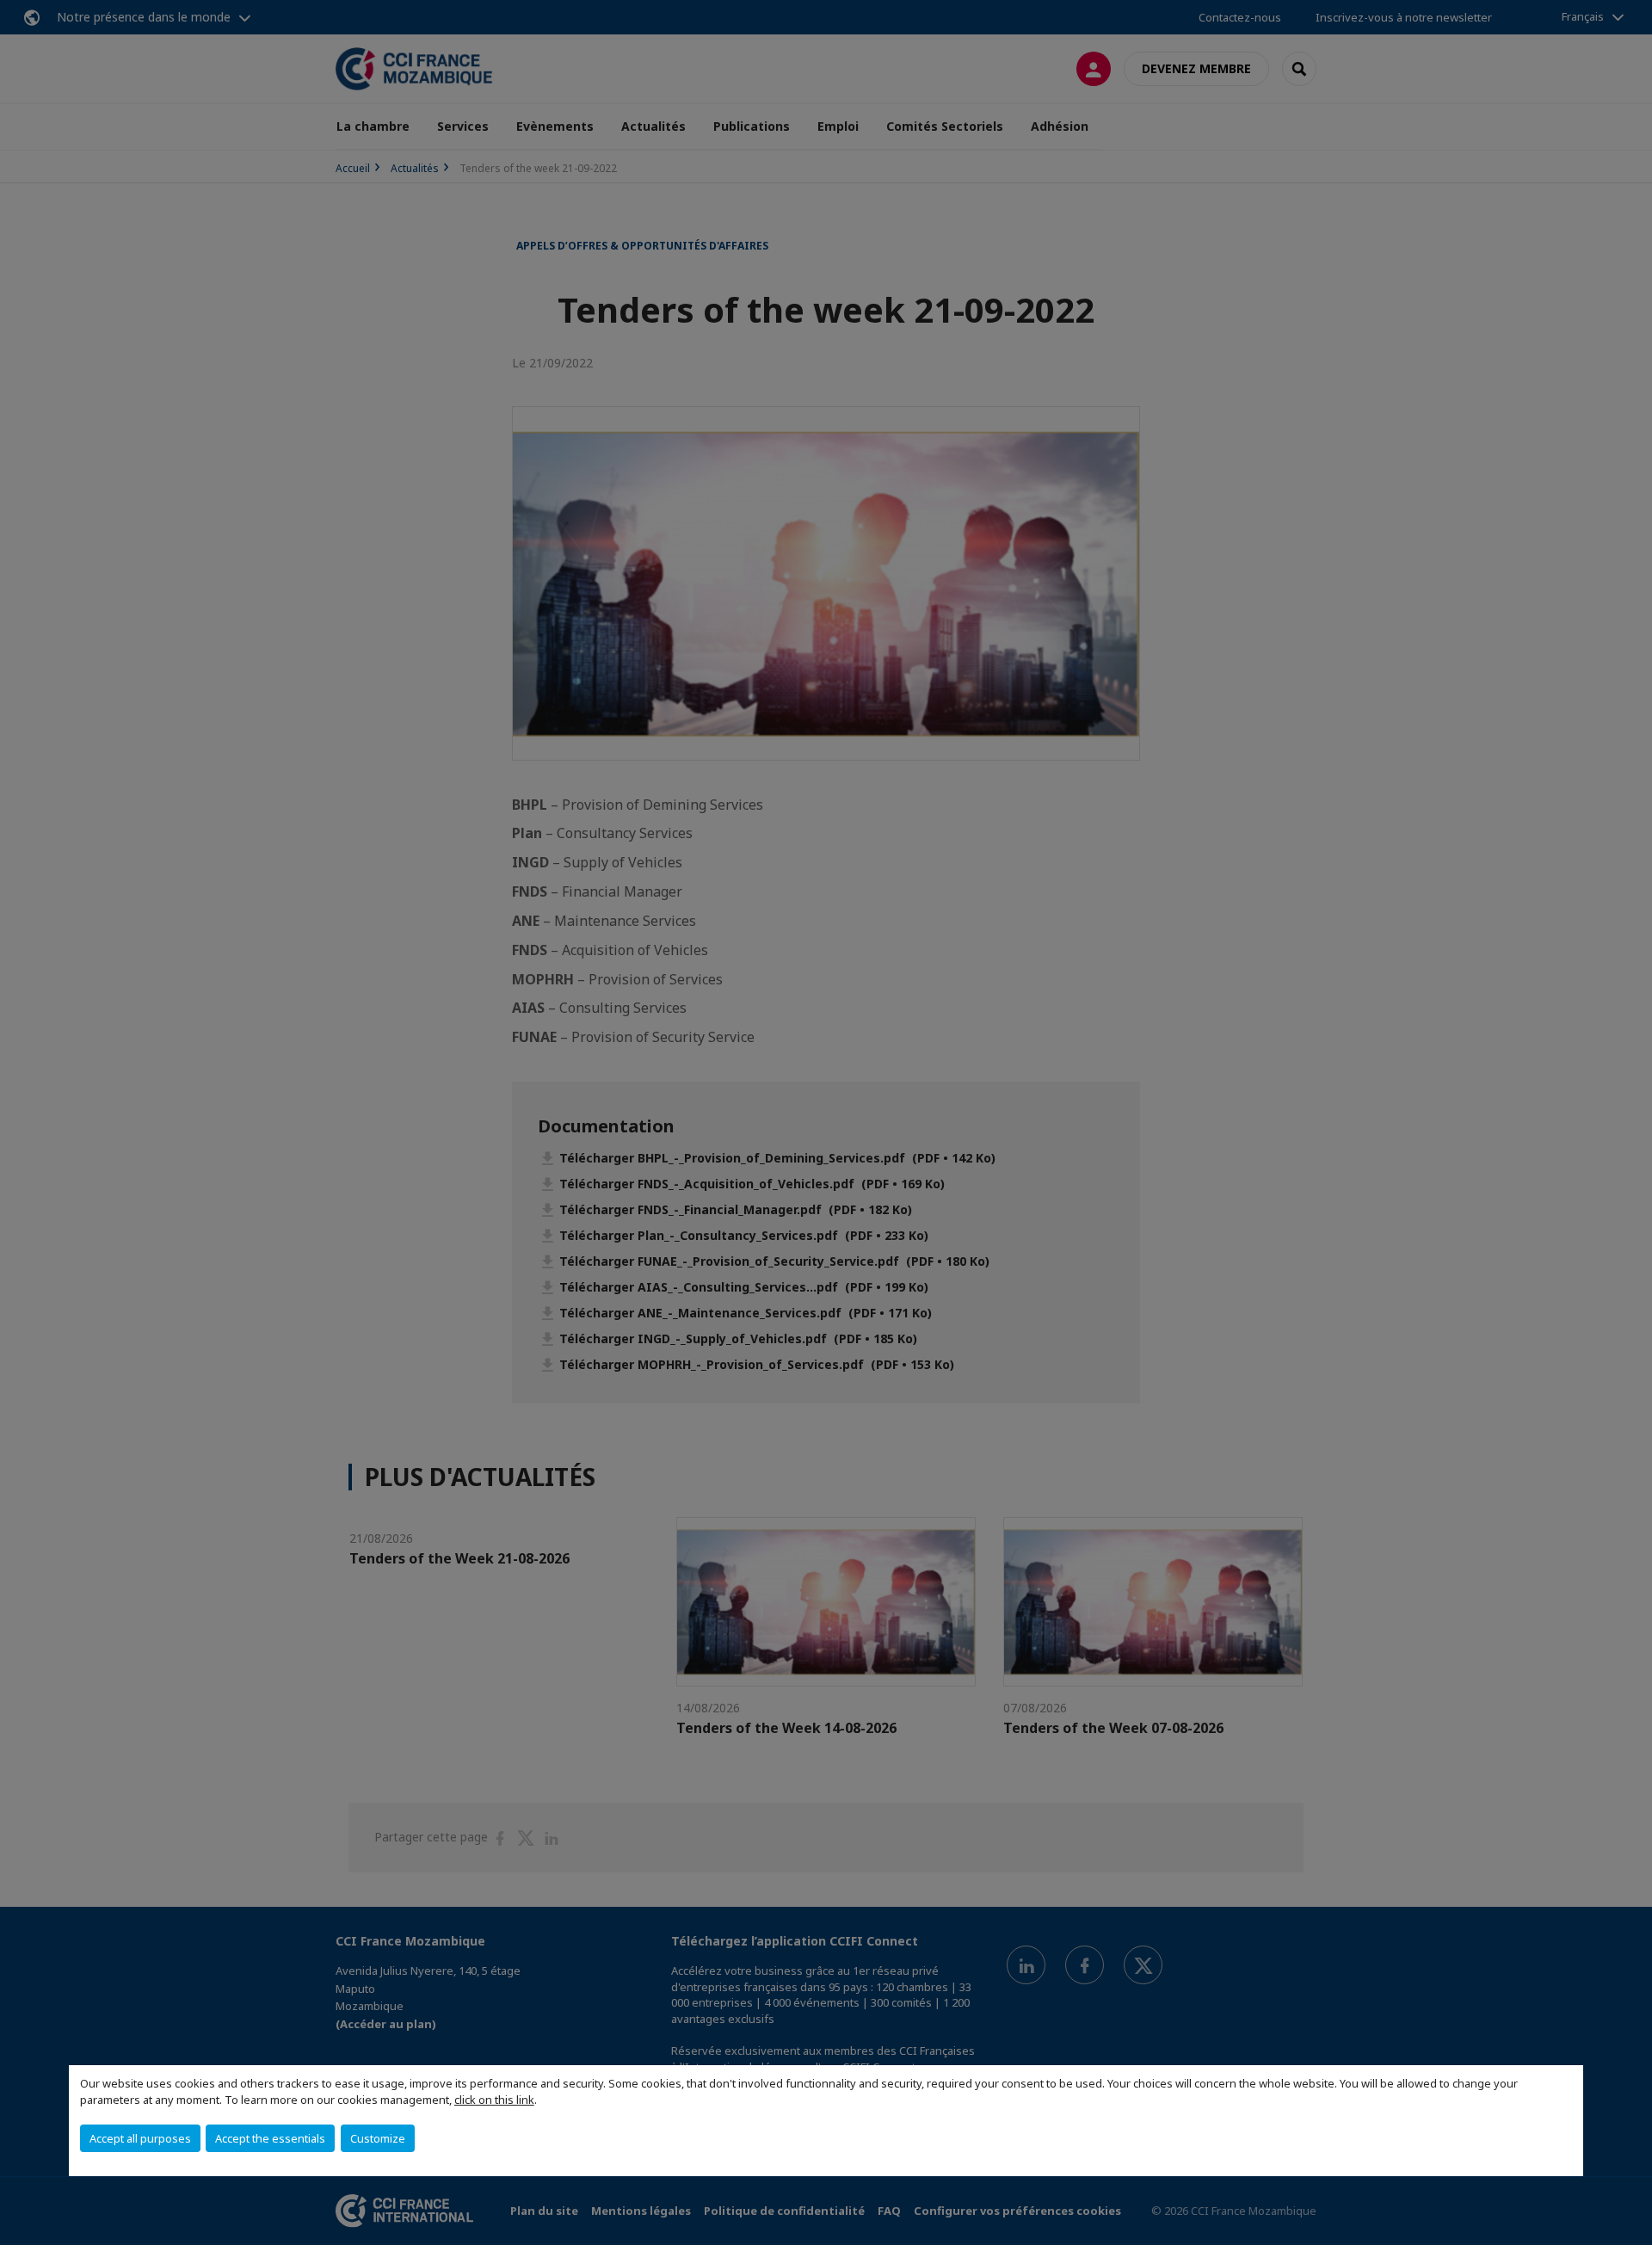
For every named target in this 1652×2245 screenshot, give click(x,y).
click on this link (494, 2100)
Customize (378, 2138)
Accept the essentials (270, 2138)
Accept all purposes (140, 2138)
